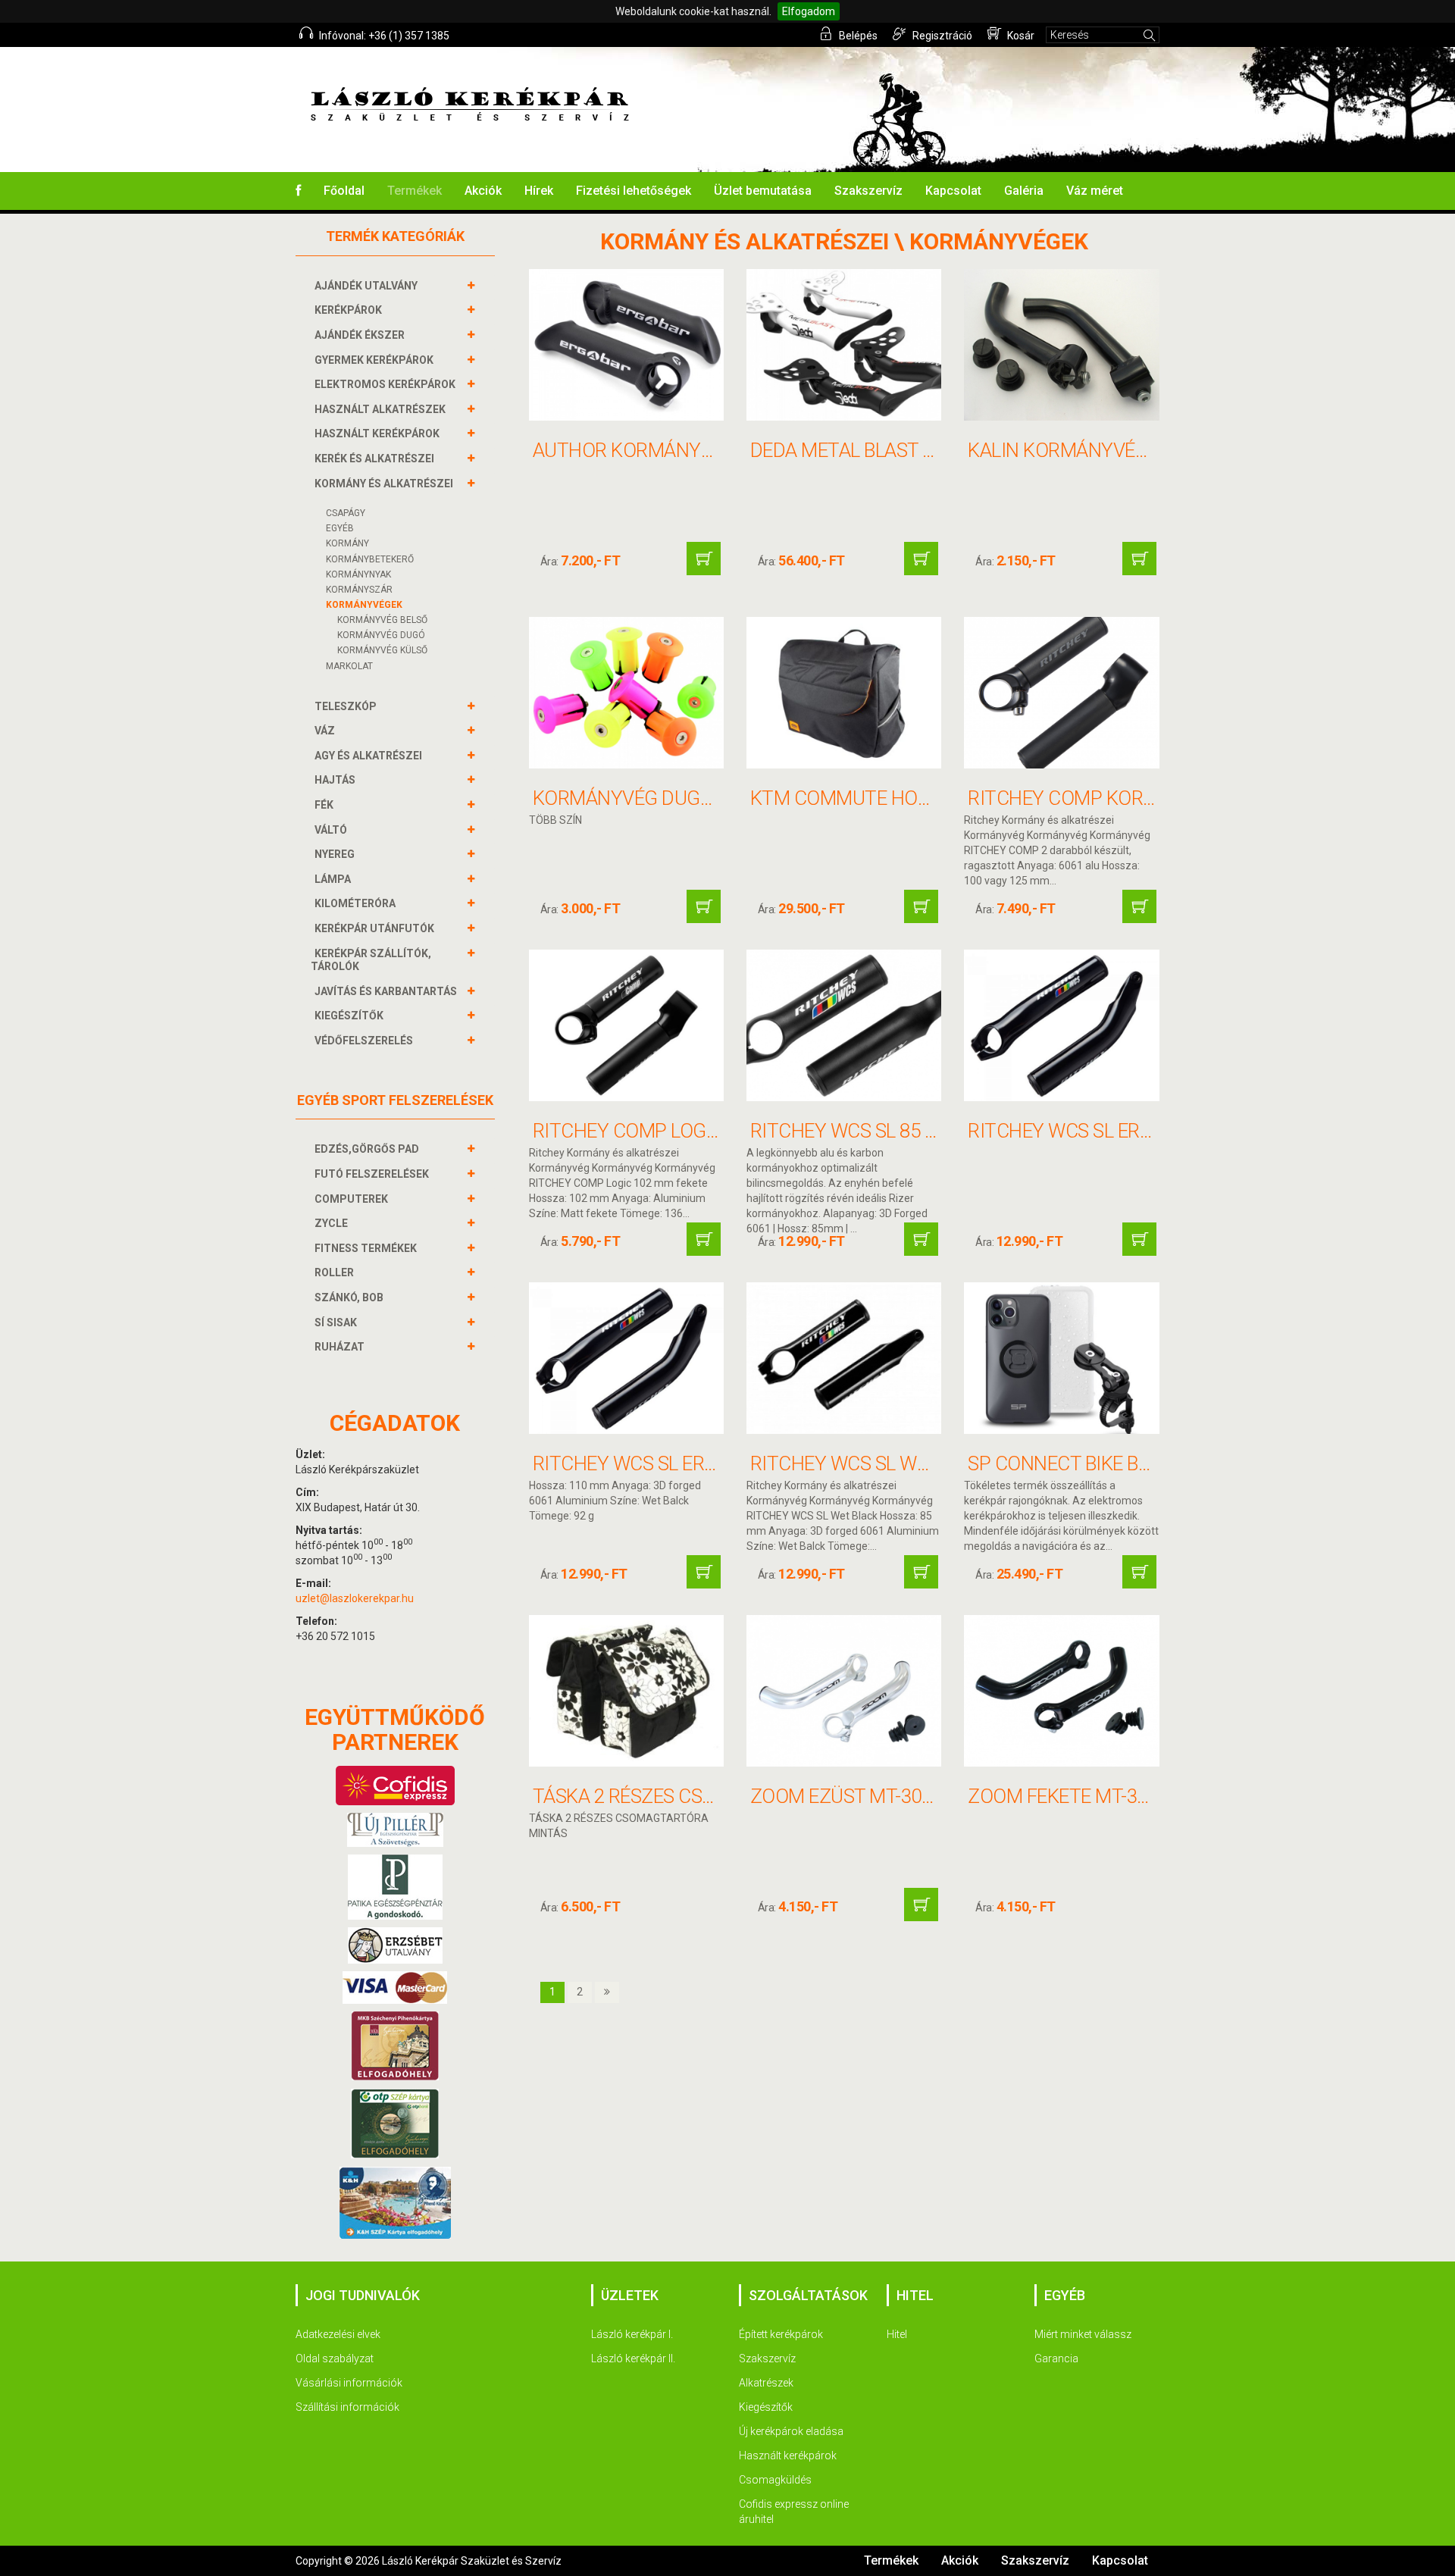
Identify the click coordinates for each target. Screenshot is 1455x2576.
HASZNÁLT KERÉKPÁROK (377, 434)
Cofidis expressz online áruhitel (794, 2512)
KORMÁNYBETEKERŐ (370, 559)
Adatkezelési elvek (338, 2334)
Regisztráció (941, 36)
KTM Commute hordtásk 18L (886, 798)
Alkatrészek (766, 2383)
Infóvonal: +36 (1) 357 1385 (383, 36)
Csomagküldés (775, 2480)
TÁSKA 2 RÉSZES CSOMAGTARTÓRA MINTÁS (722, 1796)
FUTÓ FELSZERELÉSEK (372, 1174)
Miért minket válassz (1083, 2334)
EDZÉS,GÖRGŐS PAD (367, 1149)
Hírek (539, 191)
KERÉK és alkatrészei (374, 459)
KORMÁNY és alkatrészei (384, 484)
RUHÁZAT (339, 1347)
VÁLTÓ (331, 830)
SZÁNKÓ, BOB (349, 1297)
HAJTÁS (335, 780)
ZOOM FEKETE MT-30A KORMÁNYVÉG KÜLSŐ (1159, 1796)
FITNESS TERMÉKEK (366, 1248)
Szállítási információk (347, 2407)
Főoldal (344, 191)
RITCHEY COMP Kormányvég (1100, 798)
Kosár (1020, 36)
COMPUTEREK (351, 1199)
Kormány (347, 543)
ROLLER (334, 1272)
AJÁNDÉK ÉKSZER (360, 335)
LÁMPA (333, 879)
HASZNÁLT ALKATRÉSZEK (380, 409)
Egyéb (340, 528)
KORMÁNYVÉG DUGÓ (381, 635)
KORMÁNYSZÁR (359, 590)
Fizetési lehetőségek (634, 191)
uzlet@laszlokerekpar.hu (355, 1598)
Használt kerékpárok (788, 2455)
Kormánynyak (358, 574)
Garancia (1056, 2358)
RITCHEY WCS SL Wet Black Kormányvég (939, 1463)
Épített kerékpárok (781, 2334)
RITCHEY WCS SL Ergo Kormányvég (696, 1463)
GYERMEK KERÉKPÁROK (374, 360)
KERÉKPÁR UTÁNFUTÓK (374, 928)
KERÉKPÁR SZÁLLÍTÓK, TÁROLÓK (371, 960)
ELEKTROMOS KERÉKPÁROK (385, 384)
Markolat (349, 666)
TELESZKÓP (346, 706)
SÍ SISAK (336, 1322)
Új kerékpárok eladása (791, 2431)
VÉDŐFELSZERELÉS (364, 1041)
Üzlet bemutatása (763, 191)
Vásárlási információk (349, 2383)
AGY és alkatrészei (368, 756)
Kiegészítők (766, 2407)
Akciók (483, 191)
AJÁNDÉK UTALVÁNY (366, 286)
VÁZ (325, 731)
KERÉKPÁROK (348, 310)
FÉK (324, 805)
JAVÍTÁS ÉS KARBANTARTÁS (386, 991)
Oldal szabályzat (335, 2358)
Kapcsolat (953, 191)
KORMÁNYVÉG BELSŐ (382, 620)
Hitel (897, 2334)
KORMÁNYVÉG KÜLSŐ (382, 650)
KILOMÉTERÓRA (355, 903)
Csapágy (346, 513)
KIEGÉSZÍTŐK (349, 1016)
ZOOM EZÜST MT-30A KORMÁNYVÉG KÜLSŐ (937, 1796)
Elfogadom (809, 11)
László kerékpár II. (633, 2358)
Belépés (857, 36)
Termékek (415, 191)
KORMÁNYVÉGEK (364, 605)
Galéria (1024, 191)
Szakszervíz (868, 191)
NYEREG (335, 854)
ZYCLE (331, 1223)
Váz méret (1095, 191)
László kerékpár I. (632, 2334)
